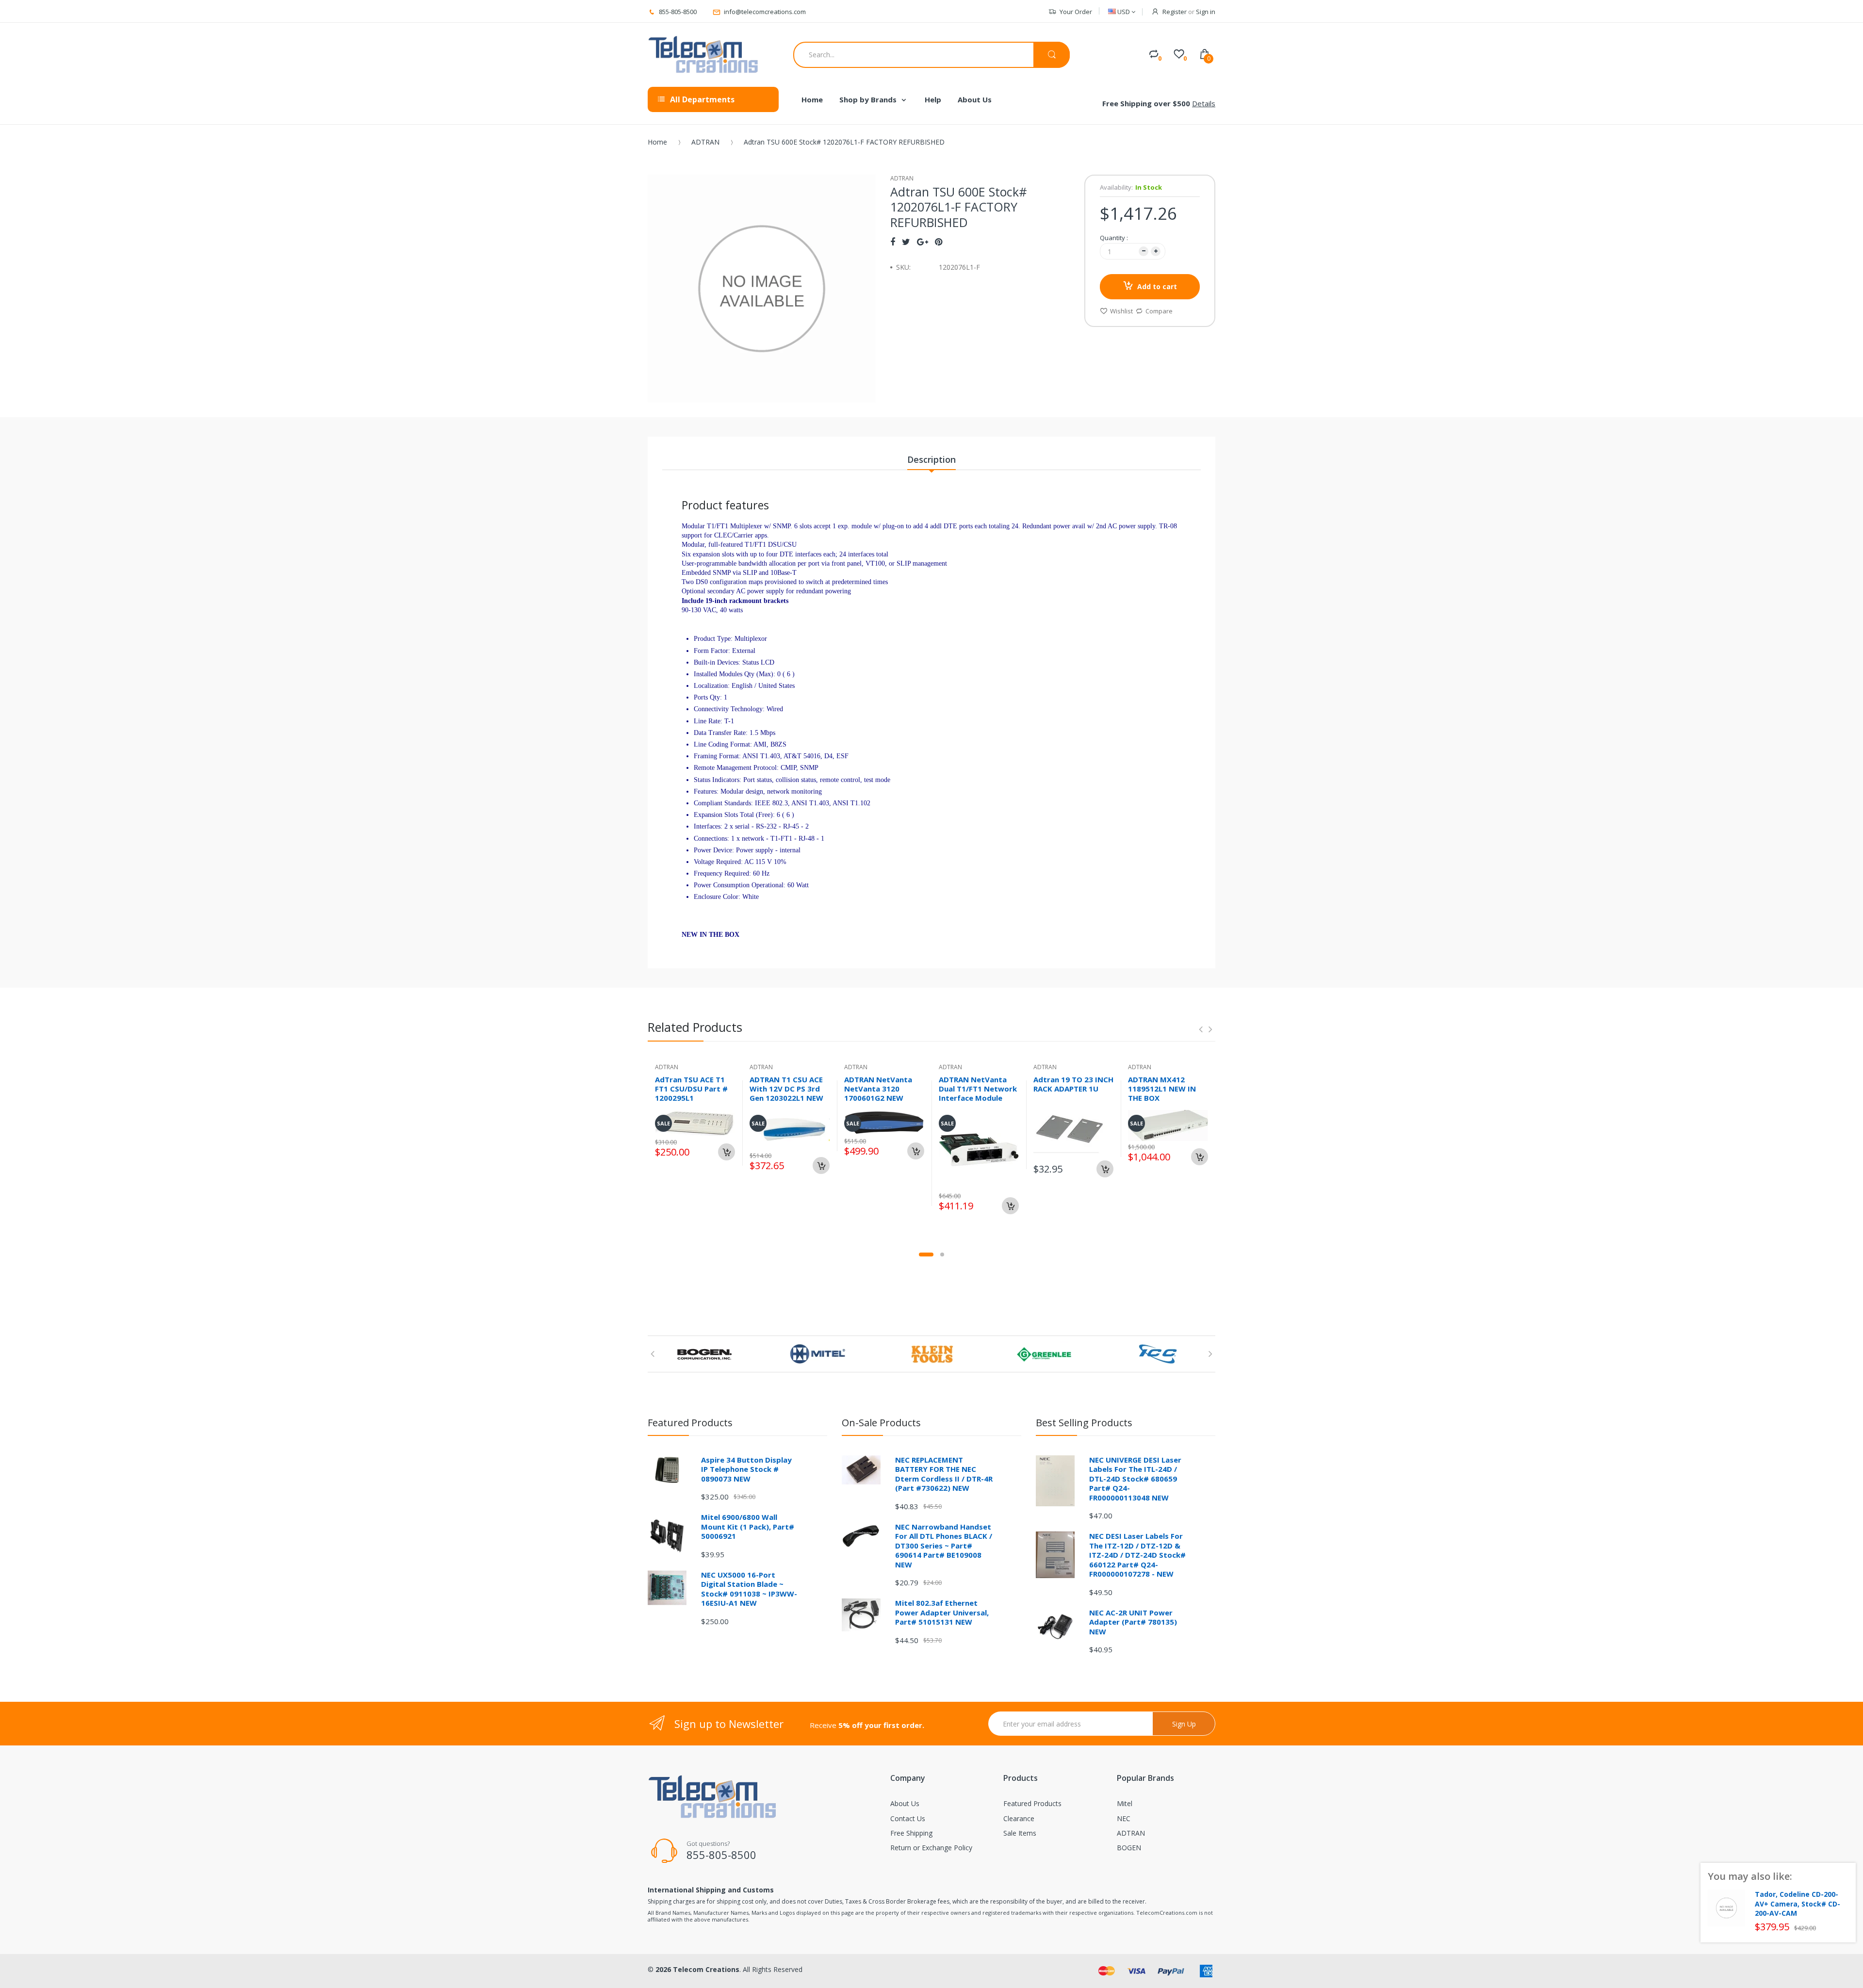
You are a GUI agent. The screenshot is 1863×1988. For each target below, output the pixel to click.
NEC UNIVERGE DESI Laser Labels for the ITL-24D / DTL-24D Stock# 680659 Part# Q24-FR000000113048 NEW (1135, 1479)
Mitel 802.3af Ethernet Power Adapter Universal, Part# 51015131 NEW (942, 1612)
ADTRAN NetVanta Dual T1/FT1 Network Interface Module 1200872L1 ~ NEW (978, 1093)
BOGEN (1129, 1848)
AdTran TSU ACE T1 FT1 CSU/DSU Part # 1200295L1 (691, 1089)
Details (1204, 103)
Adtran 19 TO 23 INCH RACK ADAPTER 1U (1073, 1084)
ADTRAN (705, 142)
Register (1175, 12)
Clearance (1019, 1818)
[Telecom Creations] (703, 55)
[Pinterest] (939, 242)
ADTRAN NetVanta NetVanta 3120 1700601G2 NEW (878, 1089)
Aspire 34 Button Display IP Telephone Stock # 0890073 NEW (746, 1469)
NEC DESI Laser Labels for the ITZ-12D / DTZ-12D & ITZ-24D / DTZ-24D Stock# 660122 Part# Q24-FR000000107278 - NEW (1137, 1555)
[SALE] (979, 1149)
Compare (1159, 311)
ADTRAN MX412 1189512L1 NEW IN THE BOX (1162, 1089)
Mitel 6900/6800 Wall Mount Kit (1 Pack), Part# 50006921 (748, 1526)
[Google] (923, 242)
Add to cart (1157, 286)
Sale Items (1020, 1833)
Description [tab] (931, 459)
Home (657, 142)
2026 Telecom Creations (697, 1969)
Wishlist (1121, 311)
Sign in (1206, 12)
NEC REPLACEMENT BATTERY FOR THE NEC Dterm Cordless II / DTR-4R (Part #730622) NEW (944, 1474)
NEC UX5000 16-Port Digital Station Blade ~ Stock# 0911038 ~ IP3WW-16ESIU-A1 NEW (749, 1589)
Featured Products (1032, 1803)
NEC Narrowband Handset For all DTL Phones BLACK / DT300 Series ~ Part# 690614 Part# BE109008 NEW (944, 1546)
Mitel (1125, 1803)
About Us (905, 1803)
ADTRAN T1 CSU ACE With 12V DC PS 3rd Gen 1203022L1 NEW (786, 1089)
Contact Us (908, 1818)
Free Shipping (911, 1833)
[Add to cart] (727, 1152)
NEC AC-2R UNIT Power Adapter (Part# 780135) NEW (1133, 1622)
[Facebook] (893, 242)
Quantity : (1114, 238)
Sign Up (1184, 1724)
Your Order (1076, 12)
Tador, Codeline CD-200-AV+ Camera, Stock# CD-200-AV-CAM (1798, 1904)
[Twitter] (906, 242)
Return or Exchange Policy (931, 1848)
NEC (1124, 1818)
